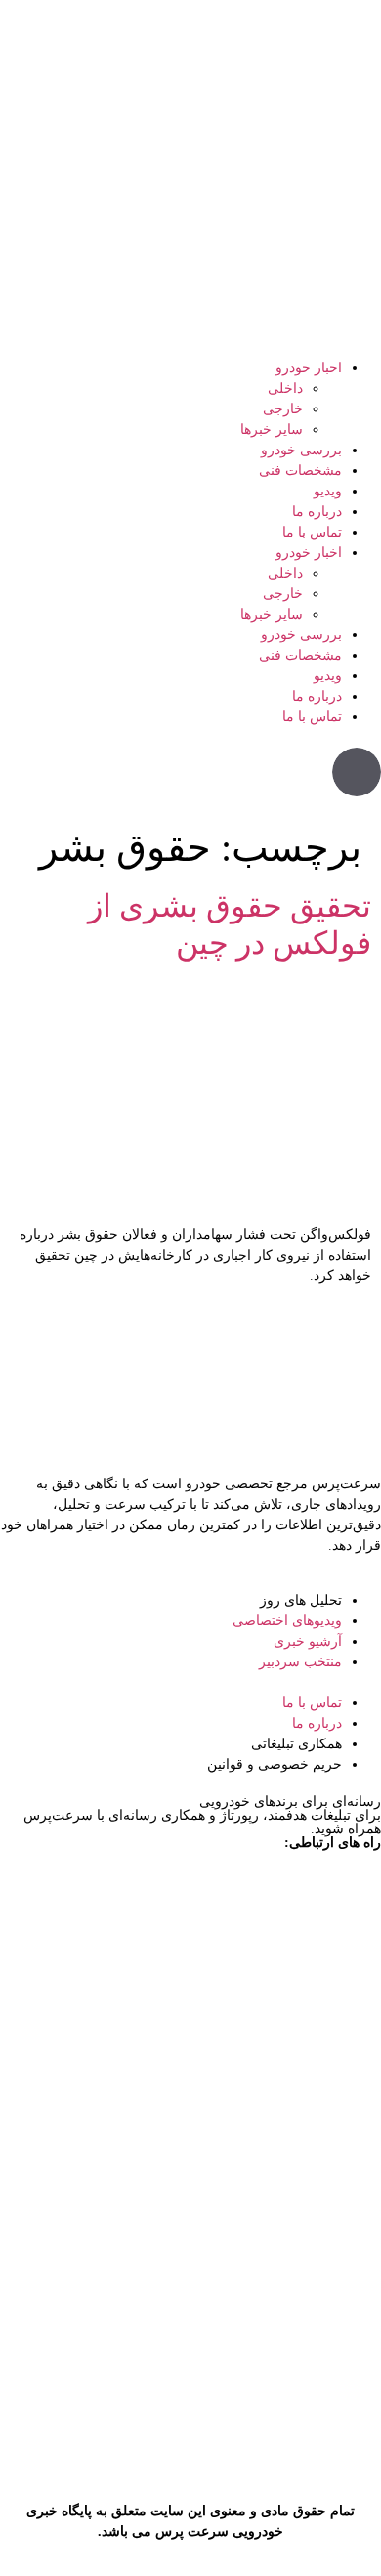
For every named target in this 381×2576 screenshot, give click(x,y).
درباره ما (317, 512)
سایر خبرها (272, 429)
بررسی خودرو (301, 450)
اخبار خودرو (309, 368)
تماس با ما (312, 532)
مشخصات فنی (300, 471)
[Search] (357, 772)
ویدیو (328, 491)
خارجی (283, 409)
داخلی (285, 388)
